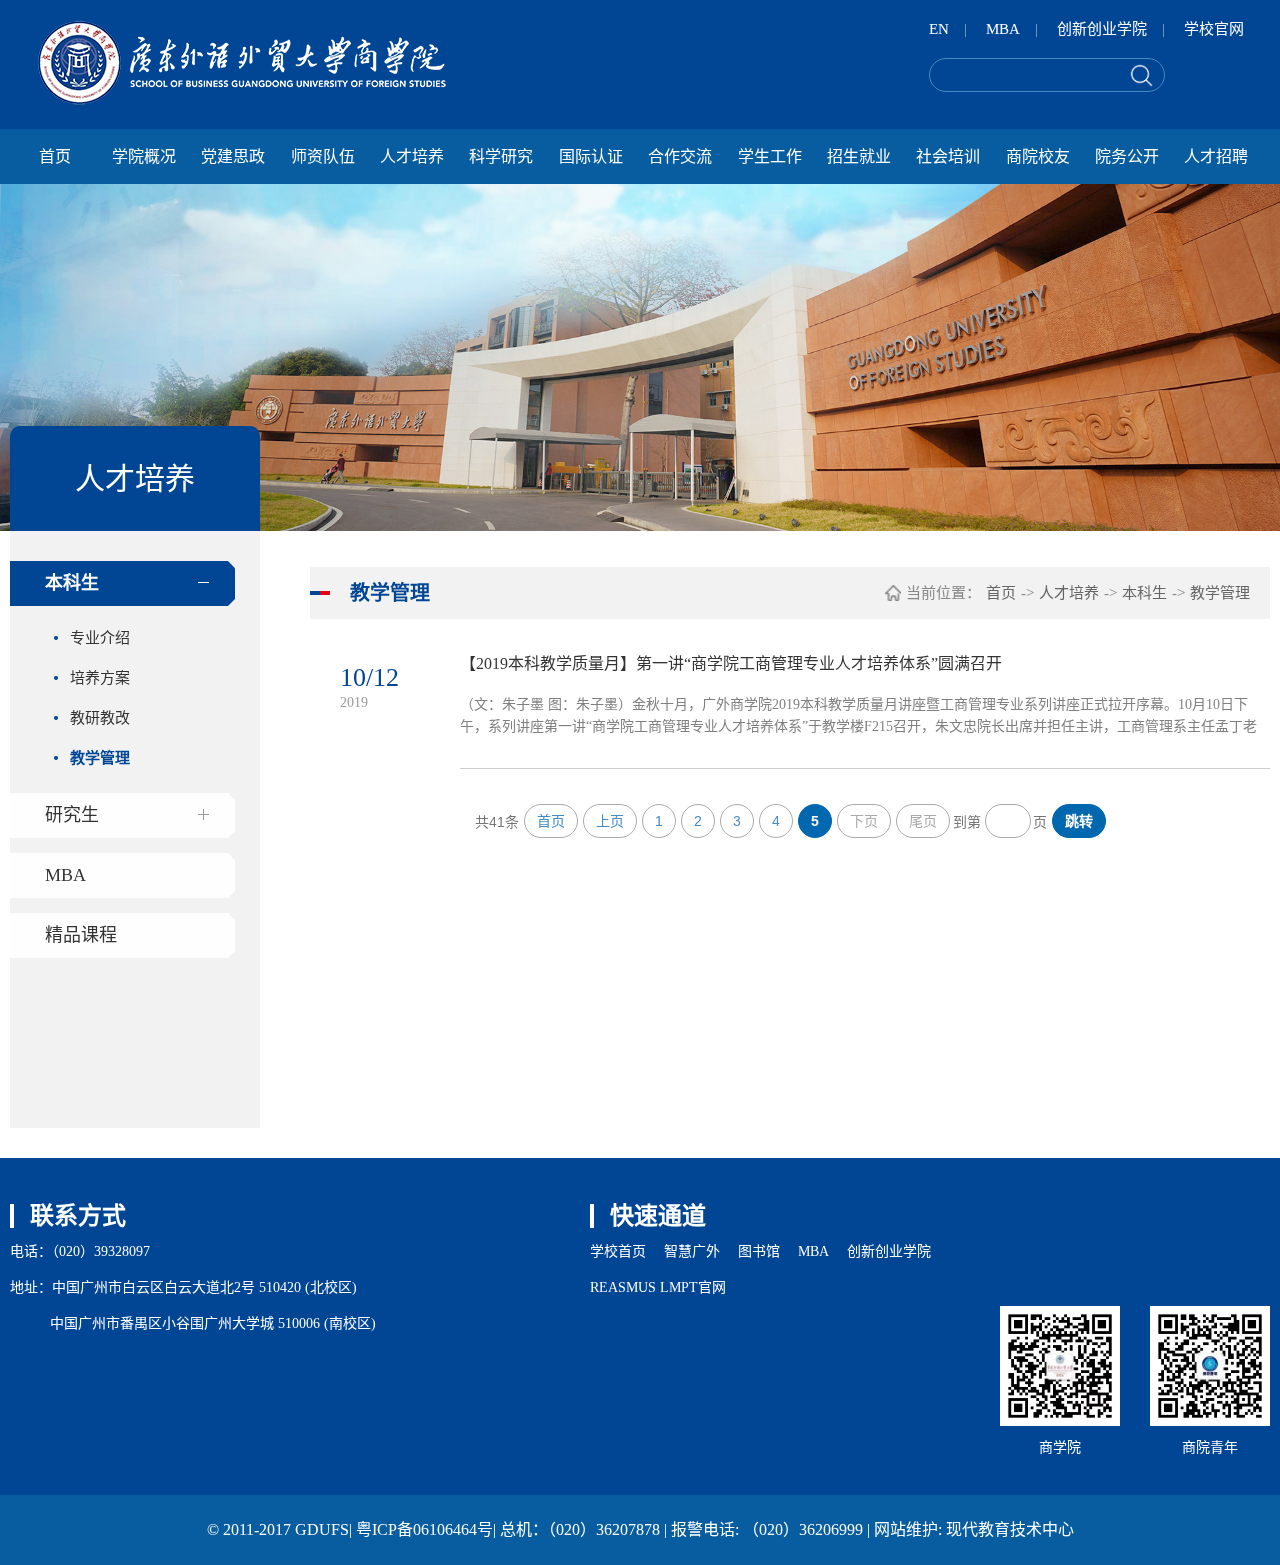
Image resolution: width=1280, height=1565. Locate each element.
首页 (55, 156)
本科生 (72, 583)
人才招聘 (1216, 156)
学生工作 (770, 156)
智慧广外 (692, 1251)
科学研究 (501, 156)
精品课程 (81, 935)
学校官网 (1214, 29)
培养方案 (100, 678)
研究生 (72, 815)
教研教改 (100, 718)
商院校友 (1038, 156)
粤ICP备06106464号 (424, 1529)
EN (939, 29)
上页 (610, 821)
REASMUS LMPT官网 (658, 1287)
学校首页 (618, 1251)
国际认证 (591, 156)
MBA (1003, 29)
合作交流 (680, 156)
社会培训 (948, 156)
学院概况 (144, 156)
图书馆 (759, 1251)
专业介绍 (100, 638)
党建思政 (233, 156)
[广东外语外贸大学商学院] (242, 62)
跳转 (1079, 821)
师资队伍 (323, 156)
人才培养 (412, 156)
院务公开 (1127, 156)
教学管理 (100, 758)
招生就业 (859, 156)
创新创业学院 (1102, 29)
